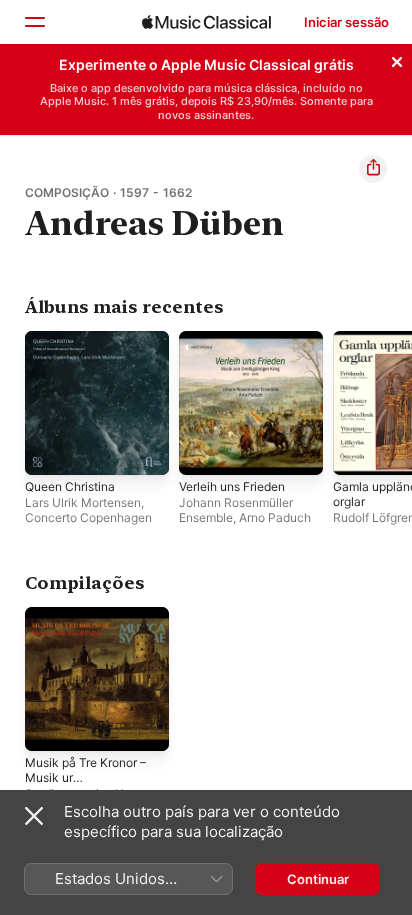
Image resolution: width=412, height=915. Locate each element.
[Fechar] (397, 59)
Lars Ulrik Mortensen (83, 502)
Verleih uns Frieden (232, 486)
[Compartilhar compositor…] (373, 169)
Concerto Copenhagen (88, 517)
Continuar (318, 879)
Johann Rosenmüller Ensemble (236, 510)
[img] (206, 22)
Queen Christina (70, 486)
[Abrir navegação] (34, 22)
